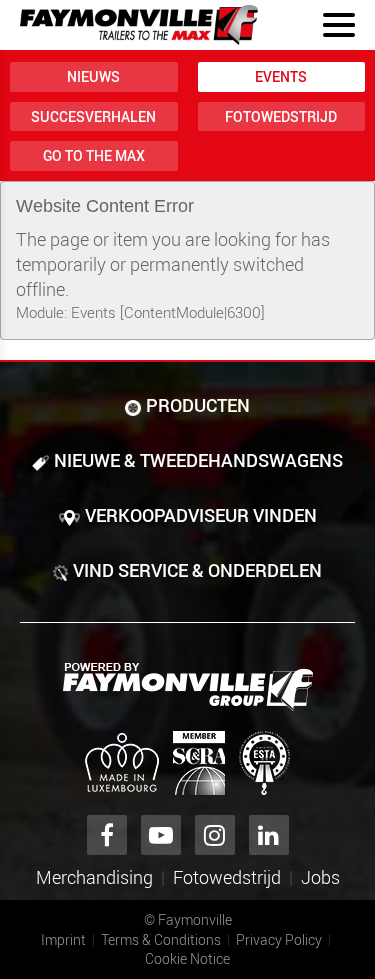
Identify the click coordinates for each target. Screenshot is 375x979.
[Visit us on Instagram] (215, 835)
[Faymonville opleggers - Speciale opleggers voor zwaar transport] (188, 687)
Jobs (320, 877)
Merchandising (94, 877)
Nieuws (93, 76)
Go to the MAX (94, 155)
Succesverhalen (93, 116)
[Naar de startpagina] (139, 25)
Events (281, 76)
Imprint (63, 939)
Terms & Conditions (161, 939)
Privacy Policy (279, 939)
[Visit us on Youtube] (161, 835)
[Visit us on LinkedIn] (269, 835)
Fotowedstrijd (281, 116)
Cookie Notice (187, 958)
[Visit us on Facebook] (107, 835)
